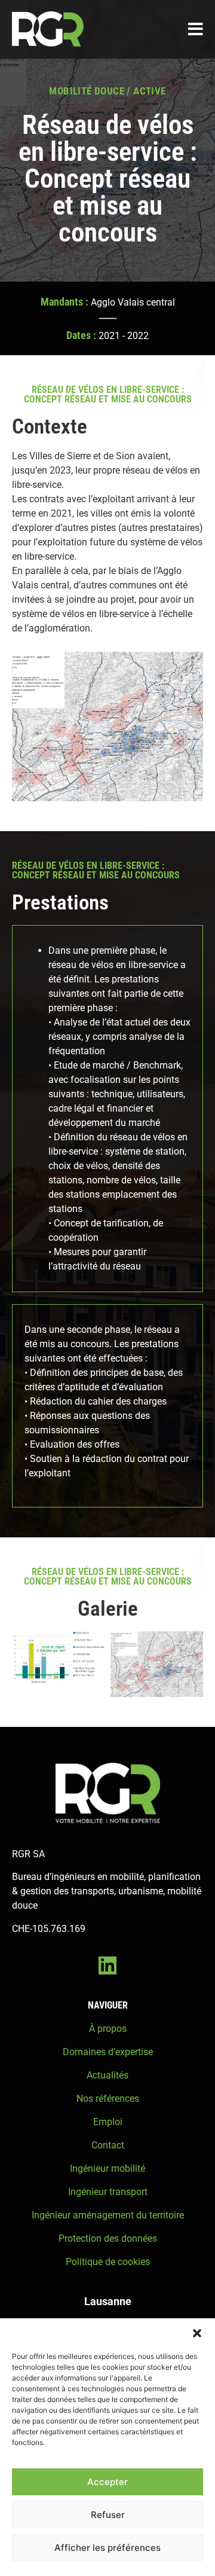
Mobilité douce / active (107, 91)
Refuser (108, 2515)
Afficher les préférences (107, 2548)
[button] (197, 2333)
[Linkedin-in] (107, 1965)
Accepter (107, 2482)
